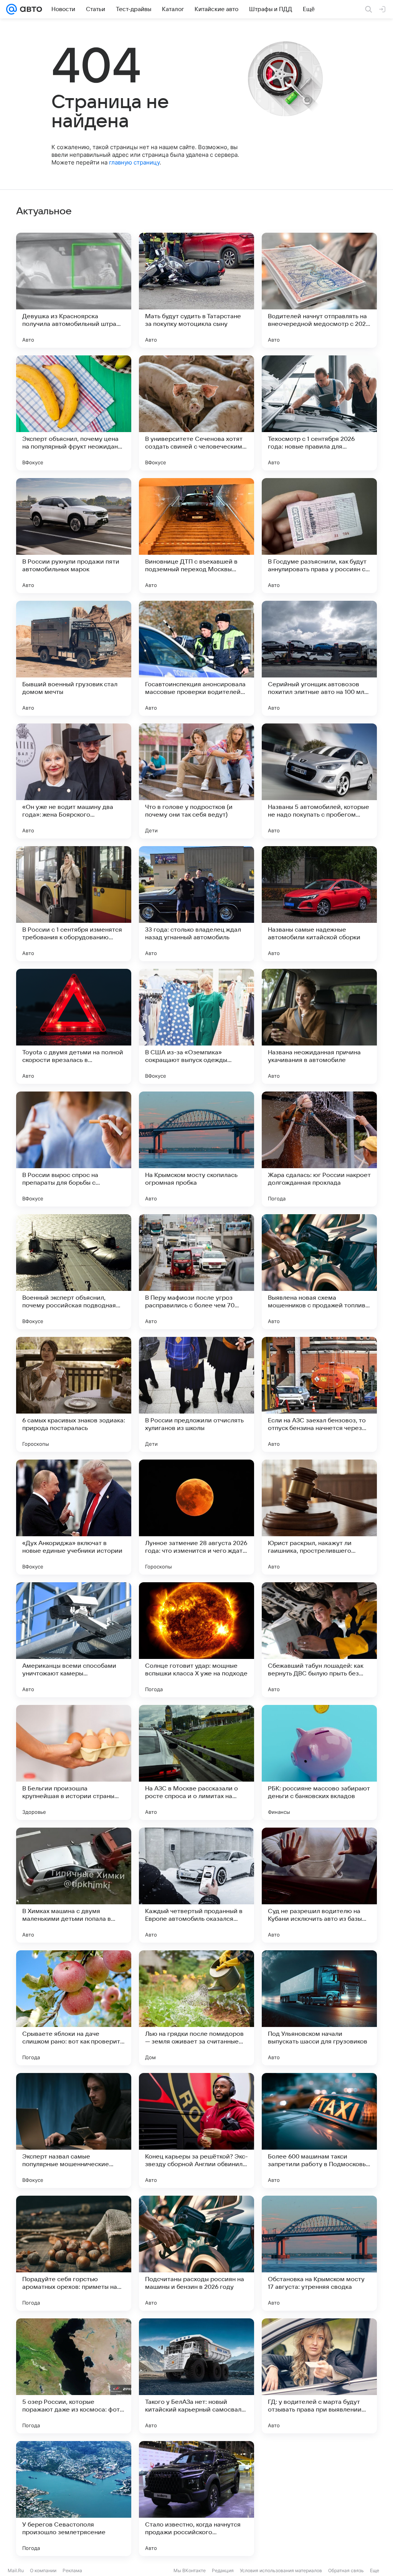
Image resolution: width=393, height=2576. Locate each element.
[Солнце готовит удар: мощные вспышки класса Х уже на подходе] (196, 1640)
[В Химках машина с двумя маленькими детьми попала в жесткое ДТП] (74, 1885)
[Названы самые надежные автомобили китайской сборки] (319, 904)
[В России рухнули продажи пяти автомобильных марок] (74, 536)
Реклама (72, 2570)
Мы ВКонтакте (190, 2570)
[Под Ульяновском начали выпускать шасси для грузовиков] (319, 2008)
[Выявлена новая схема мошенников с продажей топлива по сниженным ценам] (319, 1272)
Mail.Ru (16, 2570)
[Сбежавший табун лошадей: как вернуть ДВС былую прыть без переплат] (319, 1640)
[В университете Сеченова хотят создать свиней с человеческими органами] (196, 413)
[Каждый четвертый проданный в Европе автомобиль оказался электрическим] (196, 1885)
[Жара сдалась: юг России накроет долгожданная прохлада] (319, 1149)
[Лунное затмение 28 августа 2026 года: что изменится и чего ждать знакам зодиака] (196, 1517)
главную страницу (134, 162)
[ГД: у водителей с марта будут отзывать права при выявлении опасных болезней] (319, 2376)
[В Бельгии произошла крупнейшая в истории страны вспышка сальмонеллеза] (74, 1762)
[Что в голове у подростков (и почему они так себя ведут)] (196, 781)
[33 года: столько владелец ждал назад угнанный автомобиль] (196, 904)
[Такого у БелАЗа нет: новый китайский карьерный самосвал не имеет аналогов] (196, 2376)
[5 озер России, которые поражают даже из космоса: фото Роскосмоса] (74, 2376)
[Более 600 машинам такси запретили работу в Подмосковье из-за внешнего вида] (319, 2131)
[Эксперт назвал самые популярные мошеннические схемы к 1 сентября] (74, 2131)
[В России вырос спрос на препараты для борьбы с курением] (74, 1149)
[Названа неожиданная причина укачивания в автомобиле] (319, 1026)
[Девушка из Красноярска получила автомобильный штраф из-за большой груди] (74, 290)
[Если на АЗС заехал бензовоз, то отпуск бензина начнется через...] (319, 1394)
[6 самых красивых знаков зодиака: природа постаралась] (74, 1394)
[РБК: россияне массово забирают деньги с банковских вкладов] (319, 1762)
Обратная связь (346, 2570)
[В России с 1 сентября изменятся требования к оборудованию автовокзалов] (74, 904)
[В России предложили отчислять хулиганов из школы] (196, 1394)
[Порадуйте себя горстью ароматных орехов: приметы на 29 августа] (74, 2253)
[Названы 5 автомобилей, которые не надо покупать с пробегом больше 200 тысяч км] (319, 781)
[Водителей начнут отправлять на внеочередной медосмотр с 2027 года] (319, 290)
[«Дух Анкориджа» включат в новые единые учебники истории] (74, 1517)
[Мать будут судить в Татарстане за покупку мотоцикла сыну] (196, 290)
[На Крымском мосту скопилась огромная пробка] (196, 1149)
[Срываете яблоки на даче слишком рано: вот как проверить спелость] (74, 2008)
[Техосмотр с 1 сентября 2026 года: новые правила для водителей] (319, 413)
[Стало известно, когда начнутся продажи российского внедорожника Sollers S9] (196, 2499)
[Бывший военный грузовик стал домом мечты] (74, 658)
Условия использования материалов (281, 2570)
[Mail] (12, 9)
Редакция (223, 2570)
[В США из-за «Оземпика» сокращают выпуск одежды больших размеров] (196, 1026)
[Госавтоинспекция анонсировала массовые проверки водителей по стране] (196, 658)
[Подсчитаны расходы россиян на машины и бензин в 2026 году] (196, 2253)
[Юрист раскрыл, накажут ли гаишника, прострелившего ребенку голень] (319, 1517)
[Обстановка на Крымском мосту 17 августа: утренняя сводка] (319, 2253)
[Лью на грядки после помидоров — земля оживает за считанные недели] (196, 2008)
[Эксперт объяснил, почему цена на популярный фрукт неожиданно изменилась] (74, 413)
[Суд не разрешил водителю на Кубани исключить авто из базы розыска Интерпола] (319, 1885)
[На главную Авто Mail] (30, 9)
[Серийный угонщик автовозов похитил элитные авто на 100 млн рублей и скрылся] (319, 658)
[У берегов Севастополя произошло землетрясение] (74, 2499)
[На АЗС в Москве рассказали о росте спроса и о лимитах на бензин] (196, 1762)
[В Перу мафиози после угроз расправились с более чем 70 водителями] (196, 1272)
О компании (43, 2570)
